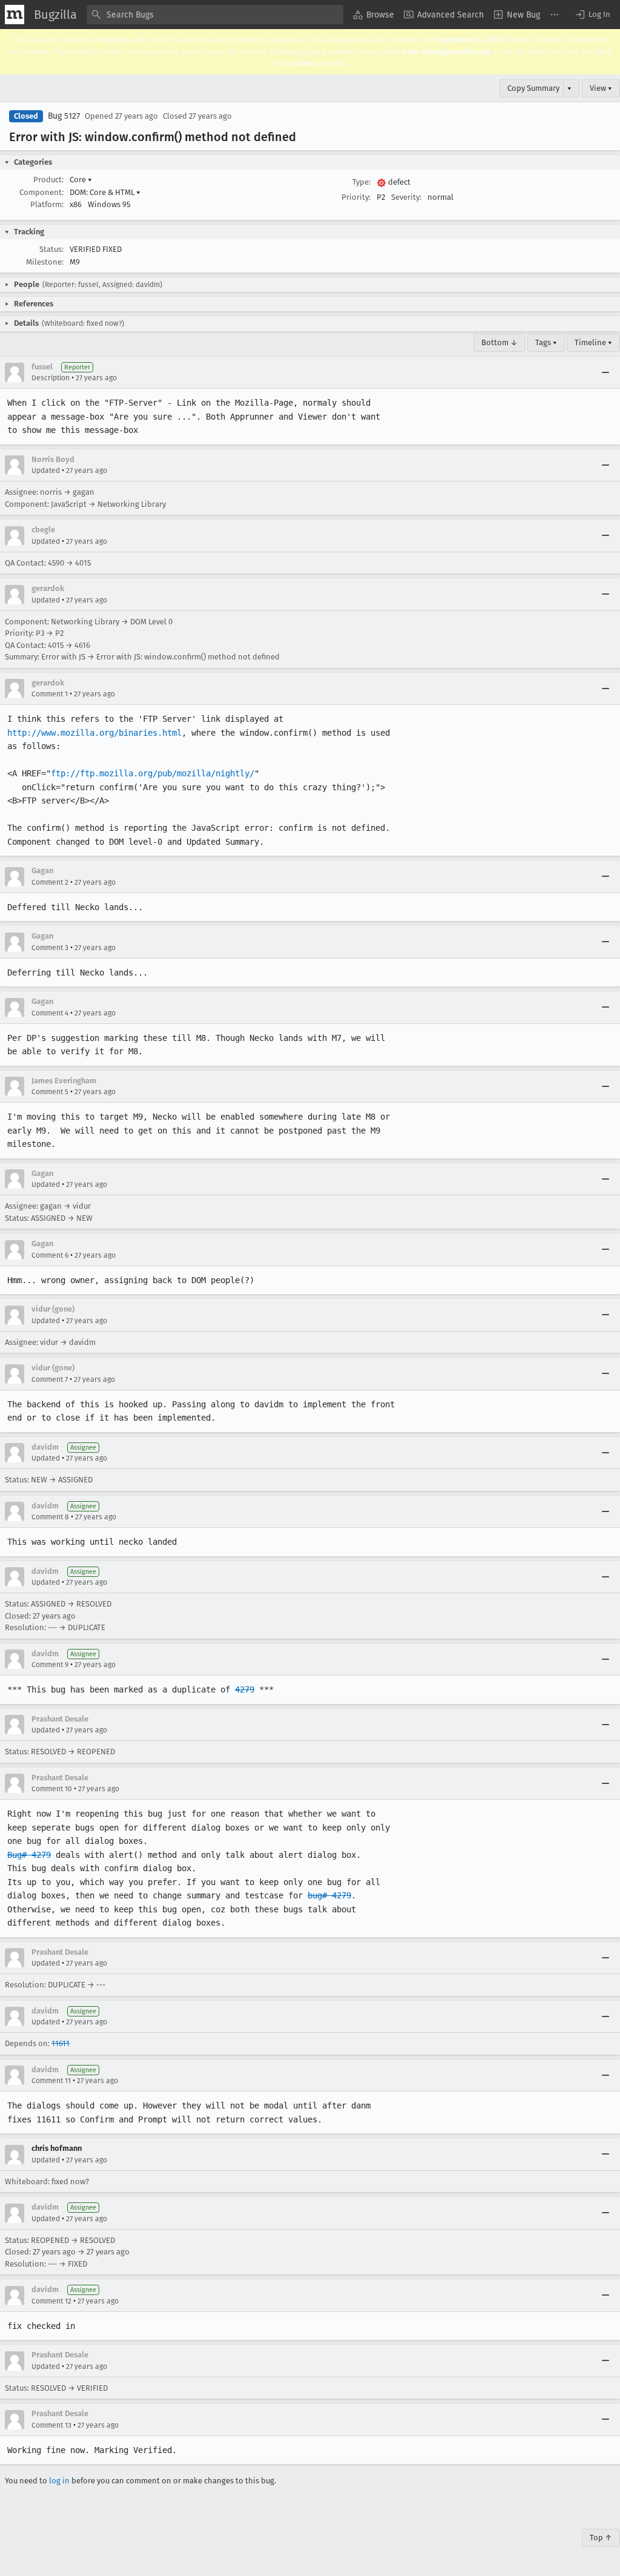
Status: (51, 249)
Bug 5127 (64, 116)
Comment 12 (51, 2301)
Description (51, 378)
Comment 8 (50, 1517)
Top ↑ (601, 2538)
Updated (46, 471)
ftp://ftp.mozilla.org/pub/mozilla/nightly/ (153, 773)
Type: (361, 182)
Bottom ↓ (500, 342)
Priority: (356, 197)
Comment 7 (50, 1379)
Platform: (47, 204)
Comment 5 (50, 1092)
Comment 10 (52, 1789)
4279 (245, 1689)
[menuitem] (374, 15)
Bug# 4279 (29, 1855)
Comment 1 (50, 694)
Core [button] (81, 180)
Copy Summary (533, 88)
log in (59, 2481)
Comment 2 (50, 882)
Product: (48, 180)
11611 (61, 2043)
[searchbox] (215, 15)
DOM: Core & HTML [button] (105, 192)
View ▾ (601, 88)
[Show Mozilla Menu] (15, 15)
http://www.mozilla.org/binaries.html (94, 733)
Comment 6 (50, 1255)
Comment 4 (50, 1013)
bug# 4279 (329, 1895)
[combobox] (215, 15)
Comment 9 (50, 1665)
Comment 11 (51, 2081)
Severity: (406, 197)
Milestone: (45, 262)
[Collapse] (605, 372)
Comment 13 (51, 2425)
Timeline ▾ (593, 342)
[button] (592, 15)
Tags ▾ (546, 342)
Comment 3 (50, 948)
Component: (41, 192)
